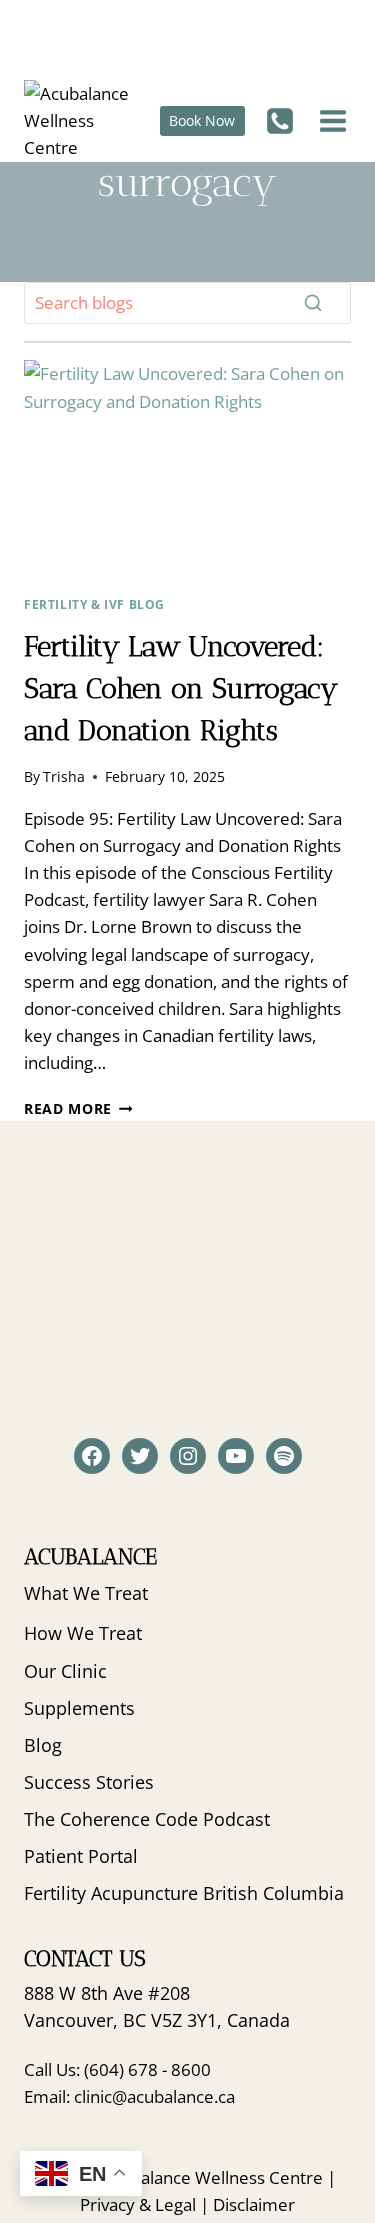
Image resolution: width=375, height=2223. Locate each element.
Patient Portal (81, 1856)
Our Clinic (65, 1671)
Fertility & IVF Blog (94, 604)
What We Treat (86, 1593)
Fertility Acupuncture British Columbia (184, 1893)
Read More (78, 1108)
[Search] (313, 303)
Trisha (64, 776)
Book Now (202, 120)
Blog (43, 1745)
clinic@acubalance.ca (154, 2096)
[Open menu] (330, 120)
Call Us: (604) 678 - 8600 (117, 2069)
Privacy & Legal (138, 2204)
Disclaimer (254, 2204)
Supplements (79, 1708)
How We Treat (83, 1633)
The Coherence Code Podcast (147, 1819)
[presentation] (187, 469)
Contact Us (85, 1958)
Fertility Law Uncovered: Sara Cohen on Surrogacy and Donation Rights (181, 688)
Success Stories (89, 1782)
